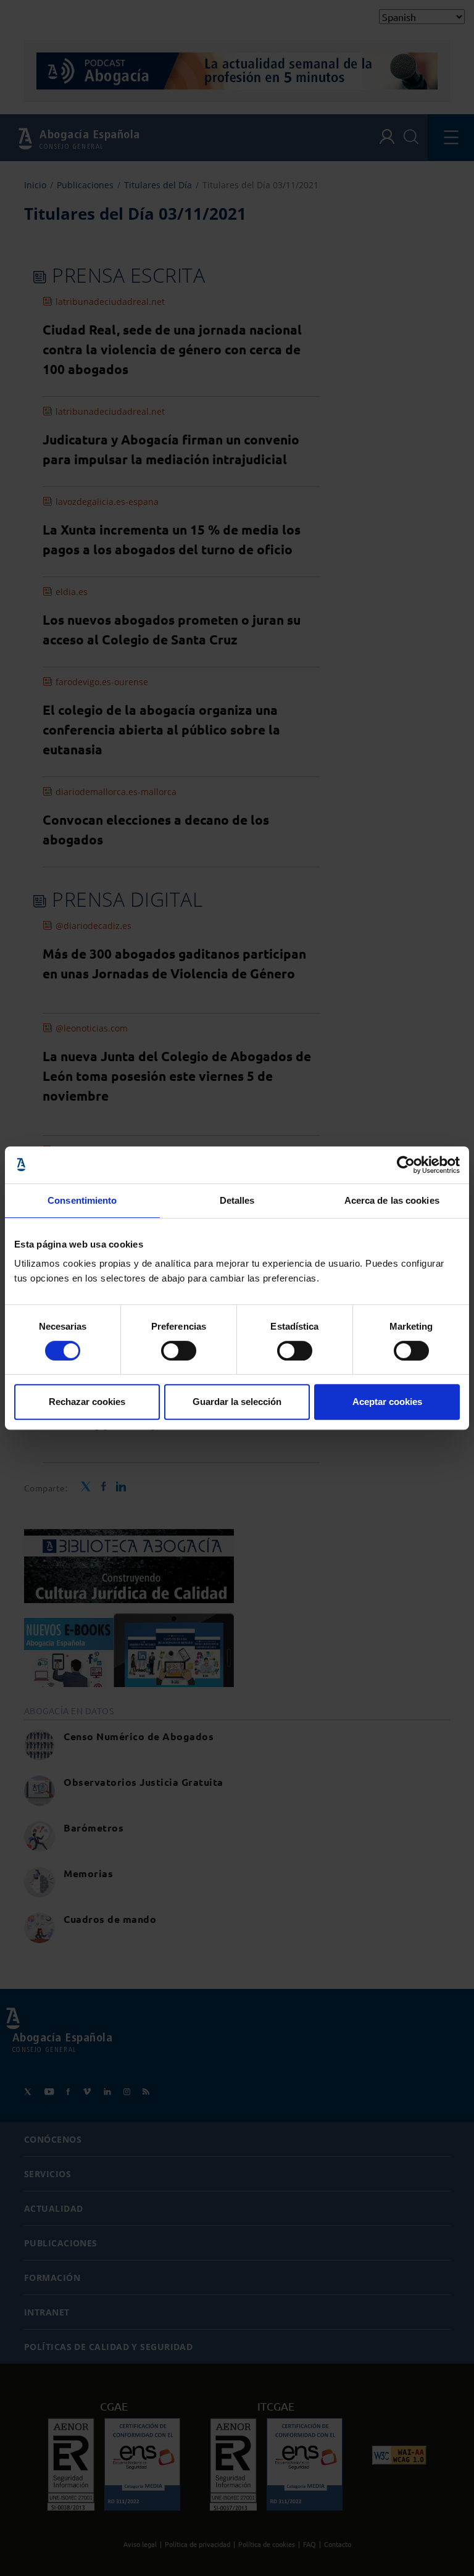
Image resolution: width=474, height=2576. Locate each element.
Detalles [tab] (237, 1200)
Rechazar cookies (87, 1402)
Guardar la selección (237, 1402)
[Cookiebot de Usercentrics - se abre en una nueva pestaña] (406, 1165)
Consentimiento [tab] (82, 1200)
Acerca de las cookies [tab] (392, 1200)
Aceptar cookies (387, 1402)
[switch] (179, 1351)
